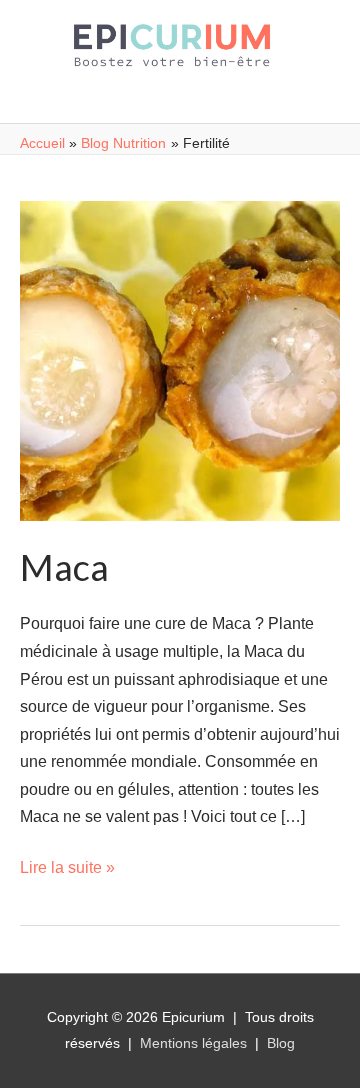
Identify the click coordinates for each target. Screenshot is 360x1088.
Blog (281, 1043)
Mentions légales (193, 1043)
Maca (64, 567)
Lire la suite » (67, 867)
